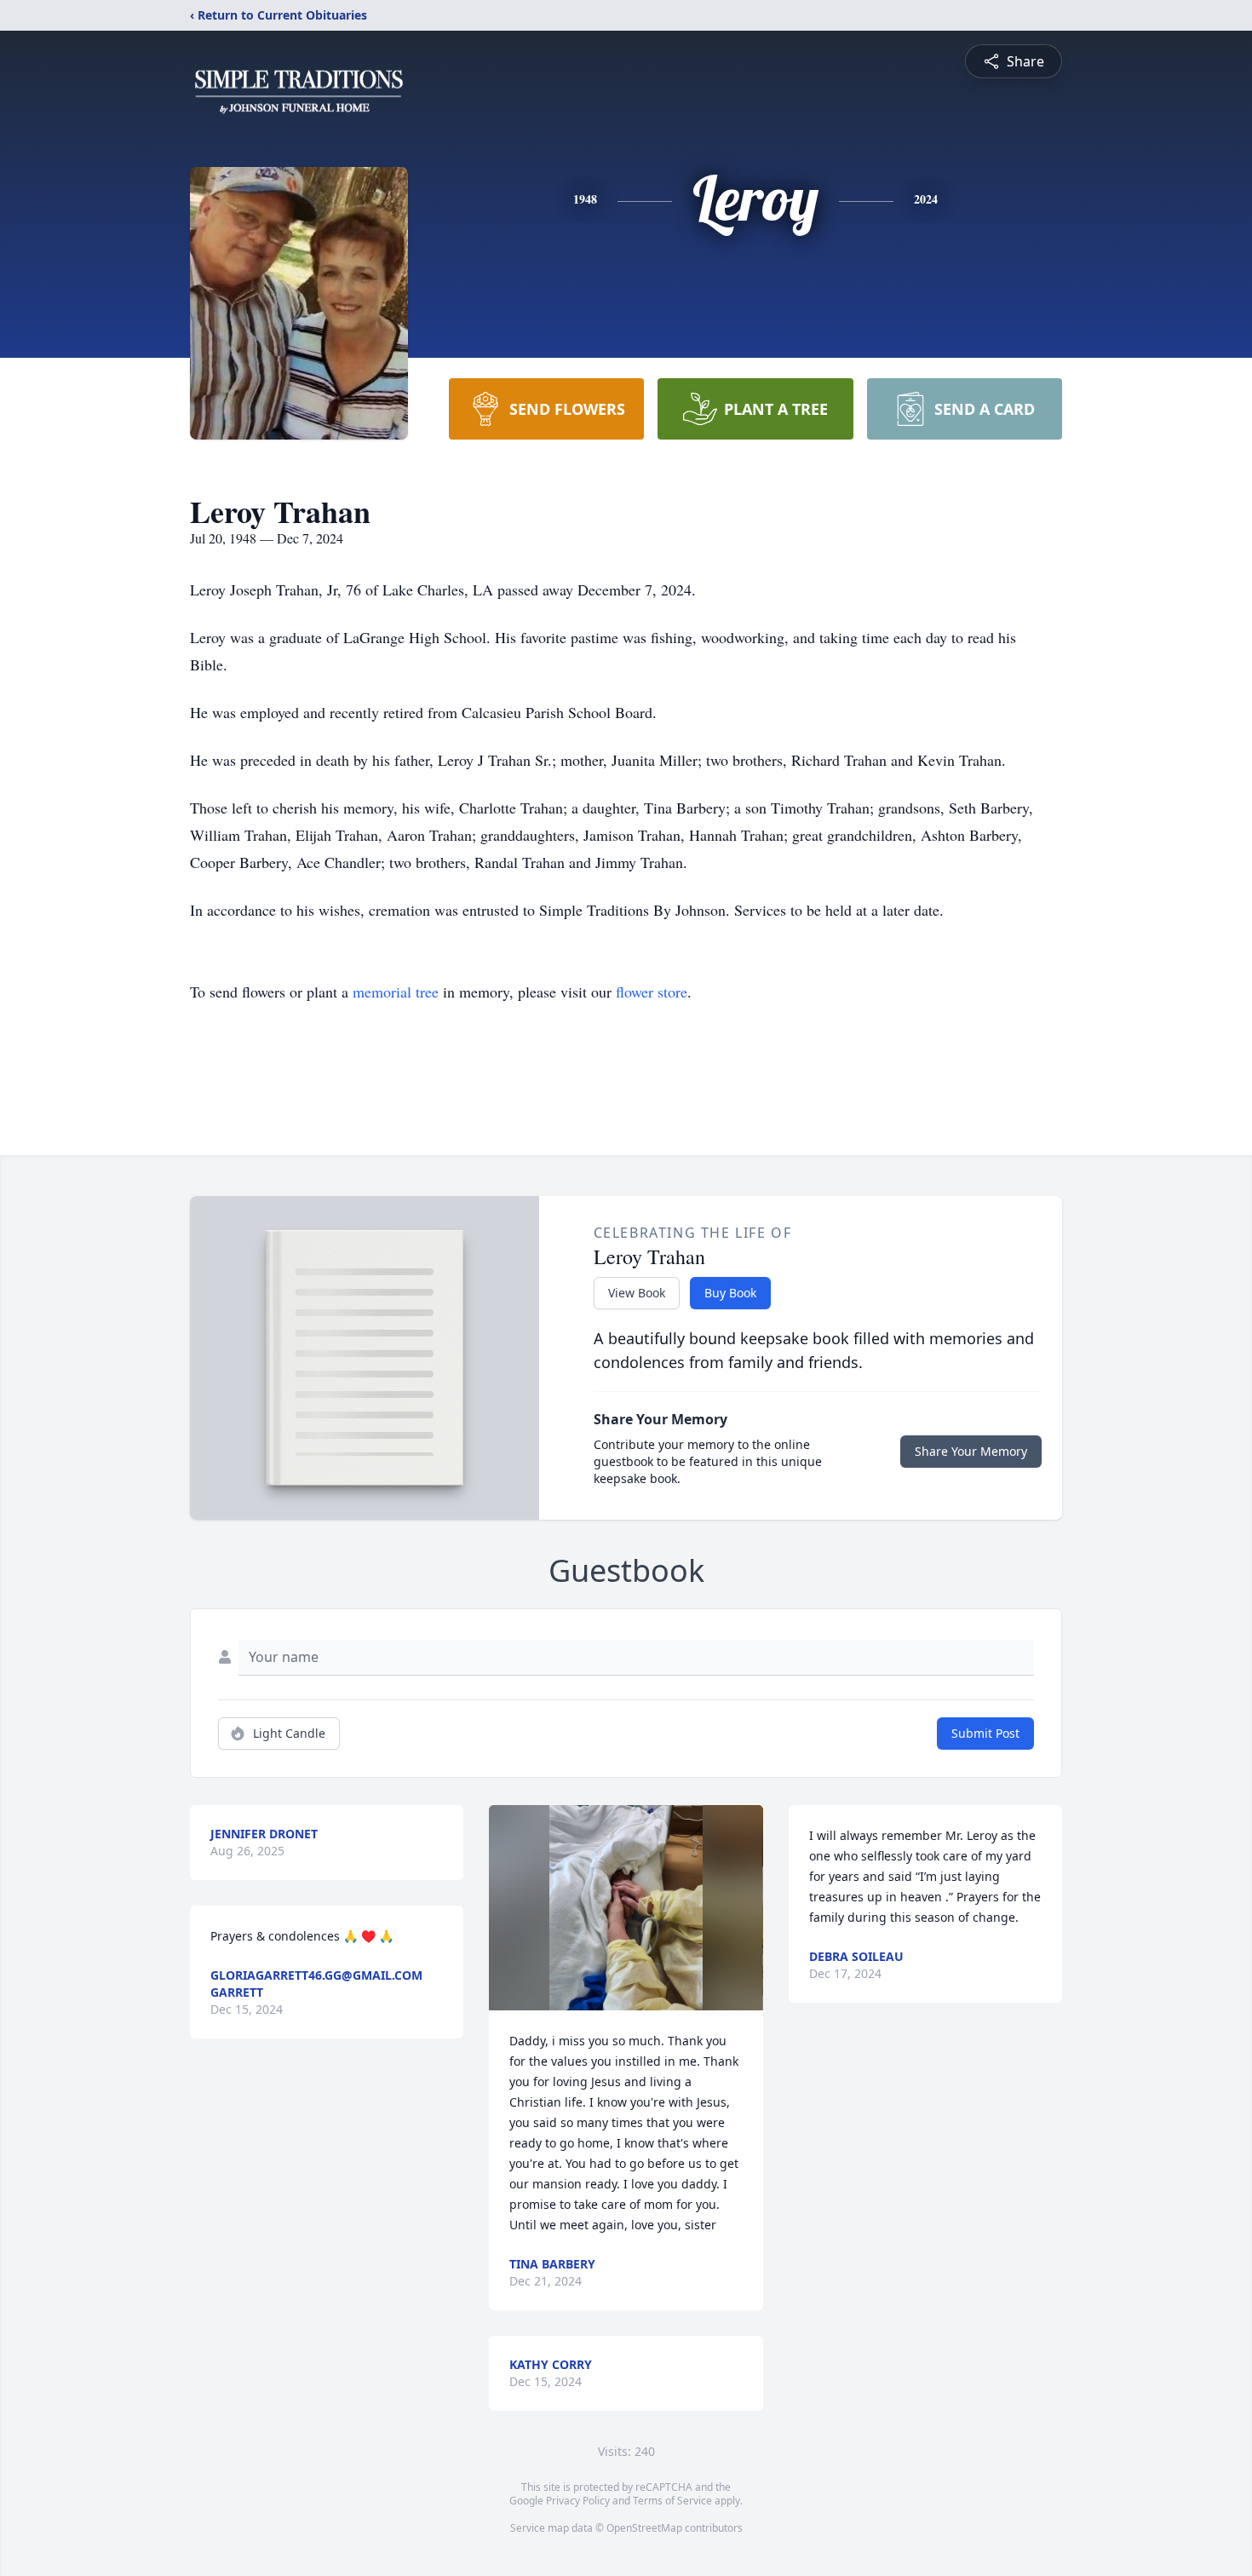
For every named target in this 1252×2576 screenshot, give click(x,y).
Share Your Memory (971, 1451)
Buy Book (730, 1293)
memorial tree (396, 992)
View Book (637, 1293)
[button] (626, 1908)
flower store (652, 992)
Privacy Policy (578, 2501)
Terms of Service (672, 2501)
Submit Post (985, 1733)
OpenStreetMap (644, 2528)
